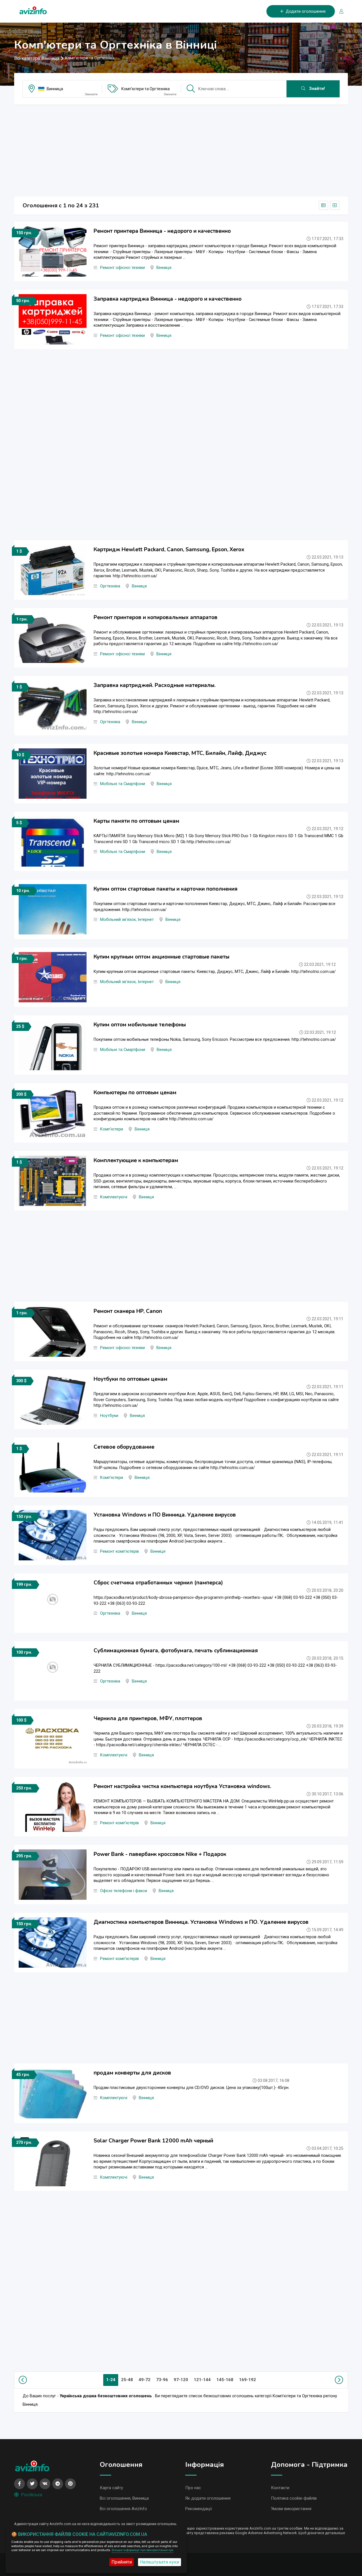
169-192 (247, 2380)
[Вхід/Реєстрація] (339, 11)
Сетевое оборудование (124, 1447)
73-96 (162, 2380)
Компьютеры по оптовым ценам (135, 1093)
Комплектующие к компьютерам (136, 1160)
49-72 (145, 2380)
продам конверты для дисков (132, 2073)
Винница (55, 89)
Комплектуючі (114, 1197)
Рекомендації (199, 2509)
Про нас (193, 2488)
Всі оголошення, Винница (124, 2498)
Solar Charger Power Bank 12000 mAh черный (153, 2141)
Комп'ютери (112, 1129)
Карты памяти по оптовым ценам (136, 821)
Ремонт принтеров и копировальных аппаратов (156, 617)
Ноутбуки (109, 1416)
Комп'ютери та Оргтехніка (146, 89)
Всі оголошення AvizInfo (123, 2509)
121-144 (202, 2380)
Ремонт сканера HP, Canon (128, 1311)
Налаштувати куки (160, 2562)
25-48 (127, 2380)
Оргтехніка (110, 586)
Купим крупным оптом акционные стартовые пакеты (161, 957)
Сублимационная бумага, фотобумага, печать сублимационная (176, 1651)
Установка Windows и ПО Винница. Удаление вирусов (165, 1515)
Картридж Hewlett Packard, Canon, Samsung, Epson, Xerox (169, 550)
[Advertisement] (181, 149)
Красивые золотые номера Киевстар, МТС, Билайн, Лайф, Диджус (180, 753)
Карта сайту (111, 2488)
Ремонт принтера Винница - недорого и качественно (162, 231)
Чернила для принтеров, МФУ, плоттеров (148, 1718)
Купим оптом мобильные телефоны (140, 1025)
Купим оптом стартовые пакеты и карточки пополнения (166, 889)
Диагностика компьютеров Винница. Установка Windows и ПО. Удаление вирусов (201, 1922)
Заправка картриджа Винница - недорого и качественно (168, 299)
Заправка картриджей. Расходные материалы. (155, 685)
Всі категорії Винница (37, 58)
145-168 (225, 2380)
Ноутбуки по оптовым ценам (131, 1379)
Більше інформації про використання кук (143, 2550)
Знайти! (316, 89)
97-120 (181, 2380)
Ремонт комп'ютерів (119, 1551)
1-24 (111, 2380)
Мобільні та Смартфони (123, 784)
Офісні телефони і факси (124, 1891)
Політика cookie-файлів (294, 2498)
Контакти (280, 2488)
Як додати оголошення (208, 2498)
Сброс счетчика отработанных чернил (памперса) (158, 1583)
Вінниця (164, 268)
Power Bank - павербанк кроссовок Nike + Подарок (160, 1854)
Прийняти (122, 2562)
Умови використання (291, 2509)
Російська (32, 2495)
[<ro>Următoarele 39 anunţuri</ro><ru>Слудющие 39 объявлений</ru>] (338, 2380)
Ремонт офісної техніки (122, 268)
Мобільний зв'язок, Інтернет (127, 920)
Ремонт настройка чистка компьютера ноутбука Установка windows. (182, 1786)
